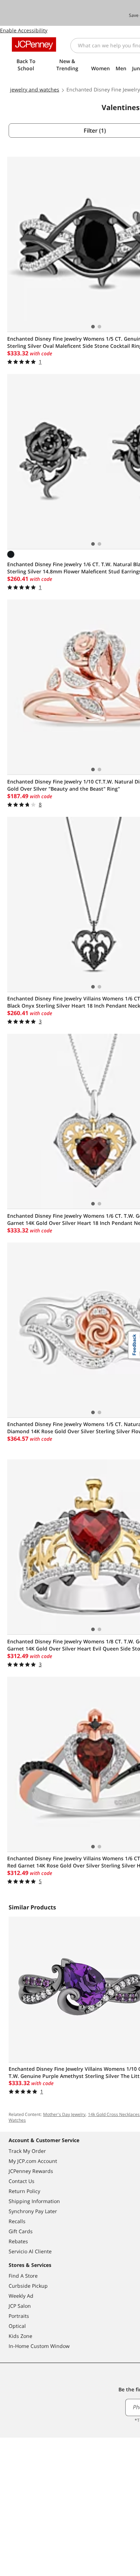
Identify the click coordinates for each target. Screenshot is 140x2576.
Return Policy (24, 2191)
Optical (17, 2326)
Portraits (19, 2316)
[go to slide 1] (93, 327)
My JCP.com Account (33, 2161)
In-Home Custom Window (39, 2346)
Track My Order (27, 2151)
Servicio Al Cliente (30, 2251)
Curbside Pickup (28, 2286)
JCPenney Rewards (31, 2171)
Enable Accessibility (24, 30)
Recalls (17, 2221)
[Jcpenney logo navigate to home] (34, 44)
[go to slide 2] (99, 327)
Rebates (18, 2241)
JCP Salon (20, 2306)
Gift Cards (21, 2231)
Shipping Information (34, 2201)
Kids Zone (20, 2336)
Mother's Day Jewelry (64, 2114)
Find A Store (23, 2276)
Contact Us (22, 2181)
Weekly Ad (21, 2296)
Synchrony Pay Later (33, 2211)
